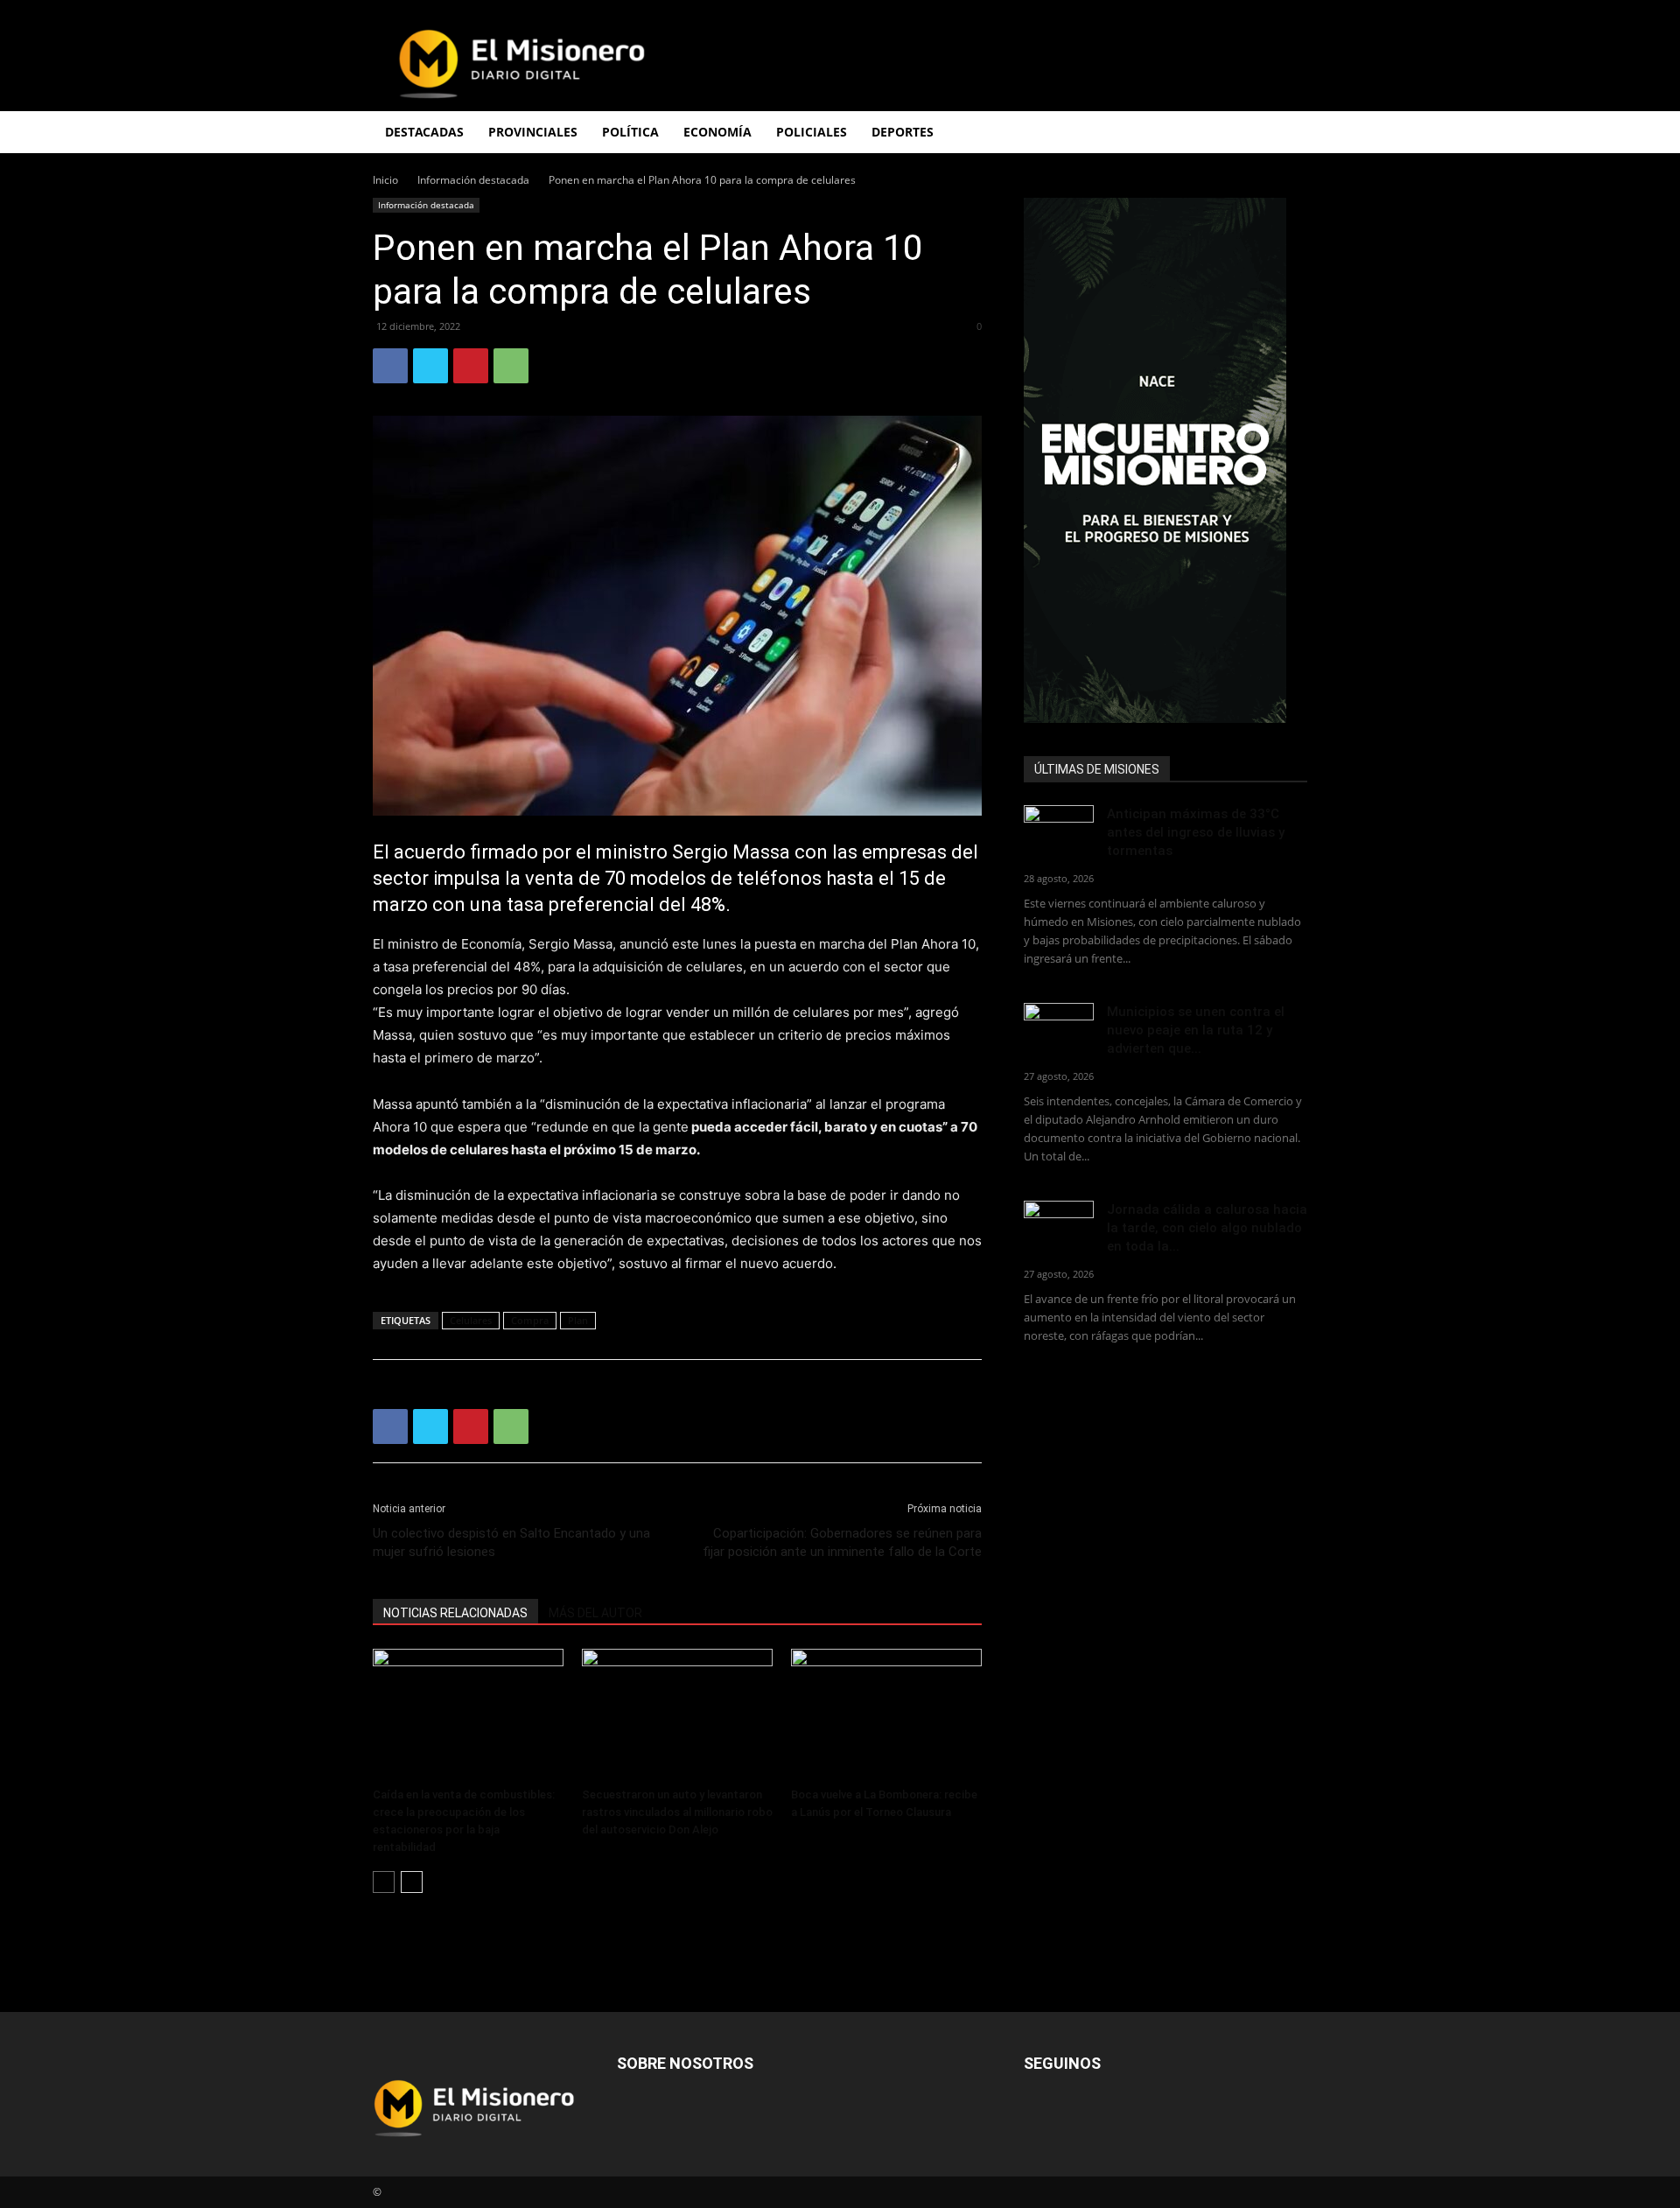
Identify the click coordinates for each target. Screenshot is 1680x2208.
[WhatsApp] (511, 366)
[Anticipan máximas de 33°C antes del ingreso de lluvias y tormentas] (1059, 830)
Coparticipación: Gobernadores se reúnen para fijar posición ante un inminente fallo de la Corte (842, 1542)
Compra (530, 1320)
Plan (578, 1320)
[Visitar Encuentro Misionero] (1165, 460)
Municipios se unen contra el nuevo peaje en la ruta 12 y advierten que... (1196, 1030)
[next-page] (412, 1882)
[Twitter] (430, 366)
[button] (1286, 133)
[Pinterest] (471, 366)
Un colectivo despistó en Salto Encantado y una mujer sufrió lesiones (511, 1542)
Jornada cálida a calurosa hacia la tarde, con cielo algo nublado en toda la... (1207, 1228)
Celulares (471, 1320)
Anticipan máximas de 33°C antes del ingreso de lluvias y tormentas (1196, 832)
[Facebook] (390, 366)
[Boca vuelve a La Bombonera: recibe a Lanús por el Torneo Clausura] (886, 1714)
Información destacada (473, 180)
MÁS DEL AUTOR (595, 1613)
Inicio (385, 180)
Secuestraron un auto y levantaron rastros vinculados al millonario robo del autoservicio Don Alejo (677, 1812)
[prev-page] (384, 1882)
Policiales (812, 132)
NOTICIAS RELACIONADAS (455, 1613)
